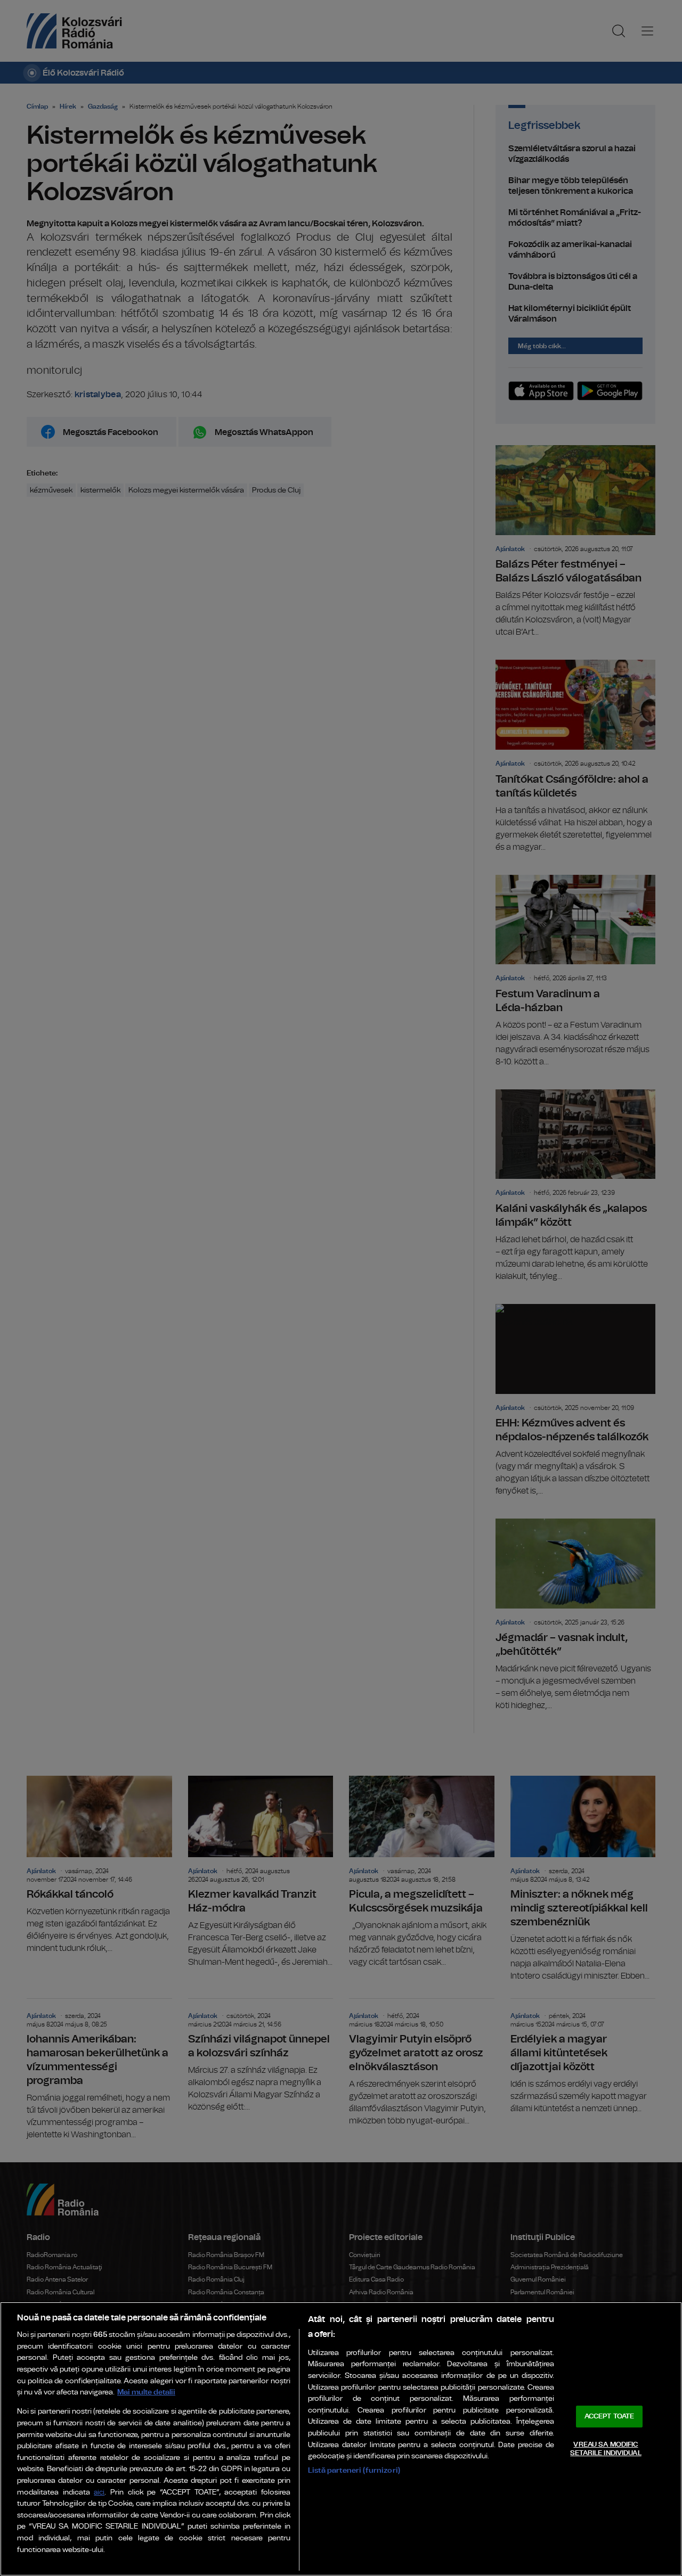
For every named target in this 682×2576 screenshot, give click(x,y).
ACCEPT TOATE (610, 2417)
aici (99, 2493)
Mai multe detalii (146, 2392)
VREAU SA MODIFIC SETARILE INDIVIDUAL (606, 2449)
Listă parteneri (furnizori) (354, 2470)
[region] (341, 2439)
